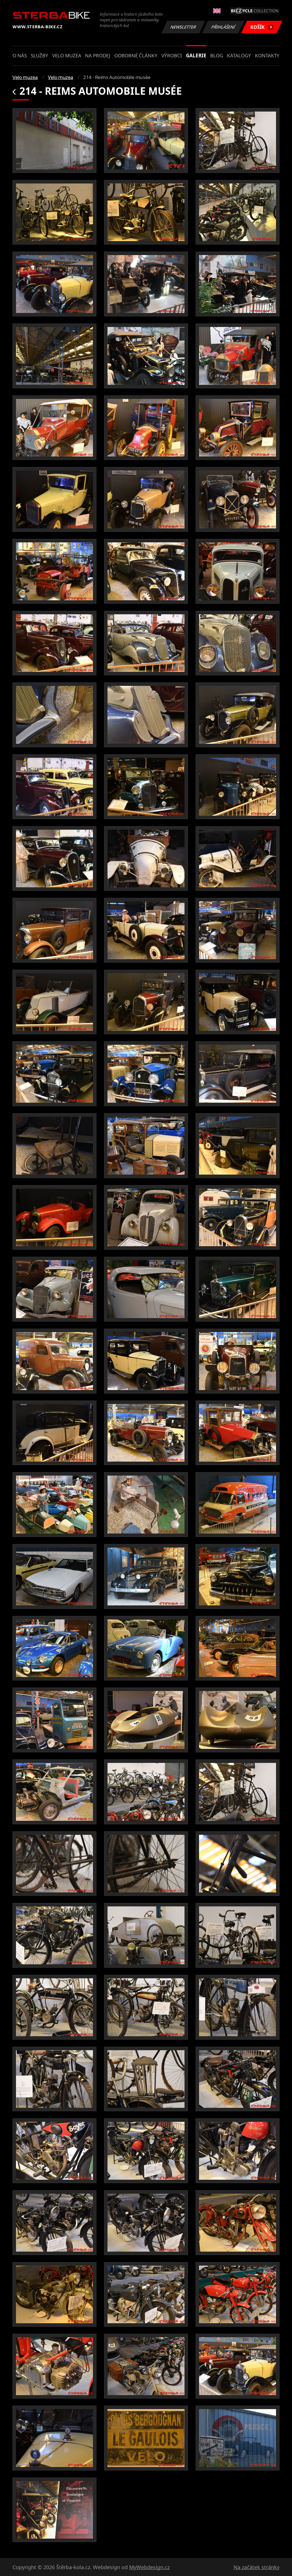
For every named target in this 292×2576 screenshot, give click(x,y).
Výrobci (172, 55)
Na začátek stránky (256, 2567)
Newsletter (183, 27)
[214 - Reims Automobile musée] (54, 141)
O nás (20, 55)
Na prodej (98, 55)
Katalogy (239, 55)
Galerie (196, 55)
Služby (39, 55)
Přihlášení (223, 27)
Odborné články (136, 55)
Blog (217, 55)
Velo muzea (67, 55)
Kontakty (267, 55)
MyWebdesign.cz (149, 2567)
